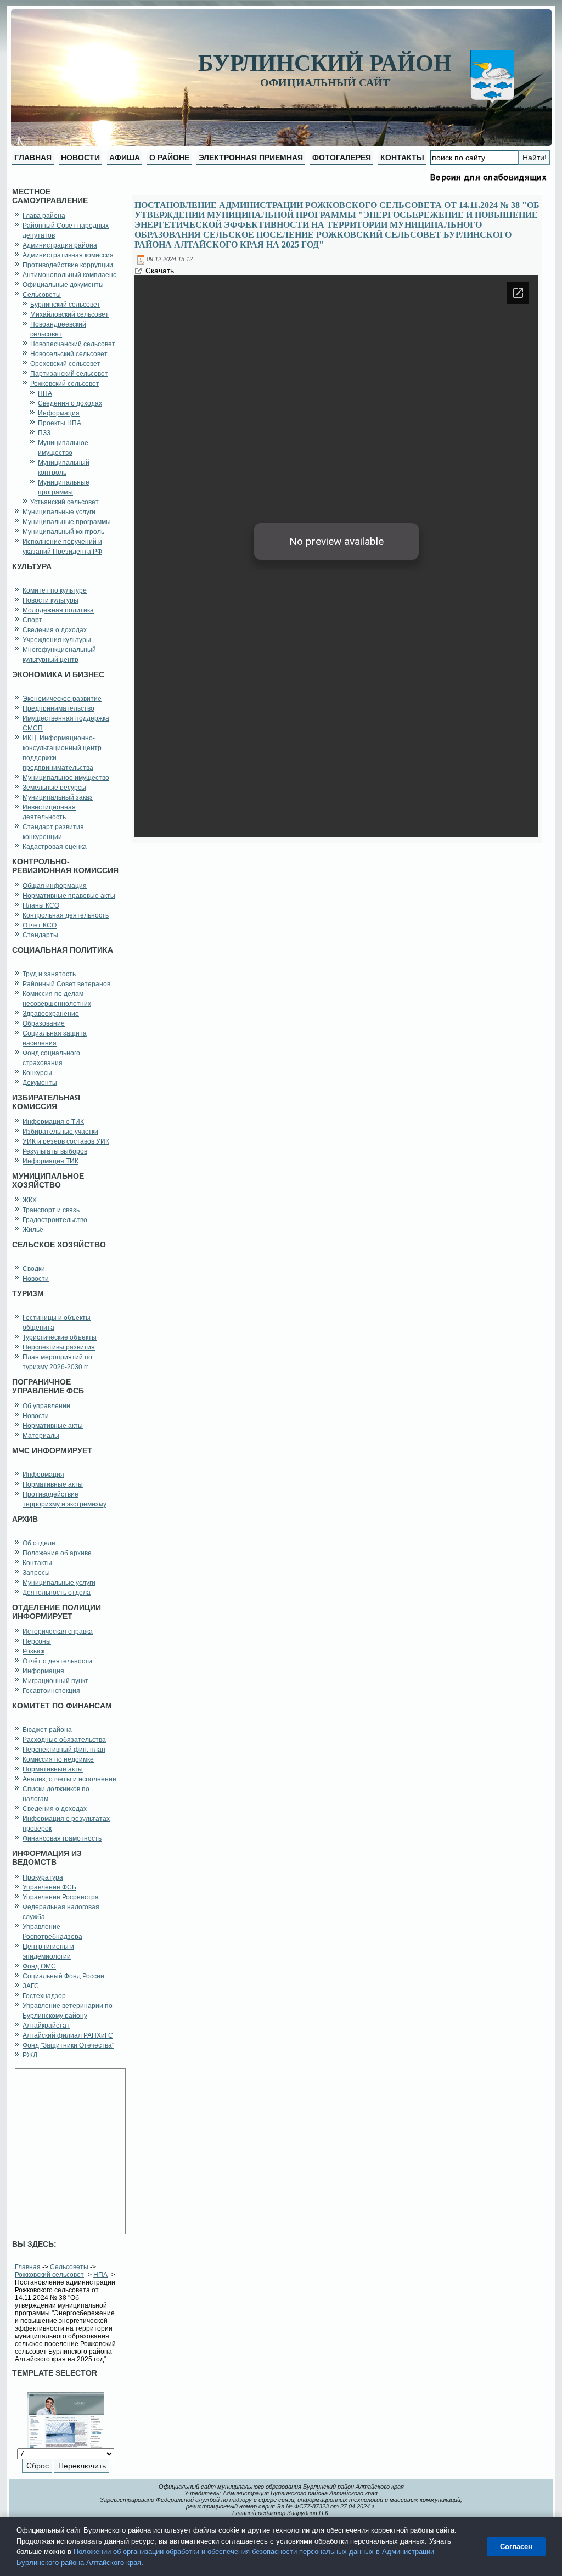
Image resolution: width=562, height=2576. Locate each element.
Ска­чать (160, 271)
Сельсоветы (69, 2267)
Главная (28, 2267)
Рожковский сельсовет (49, 2275)
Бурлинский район (325, 63)
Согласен (516, 2547)
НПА (100, 2275)
